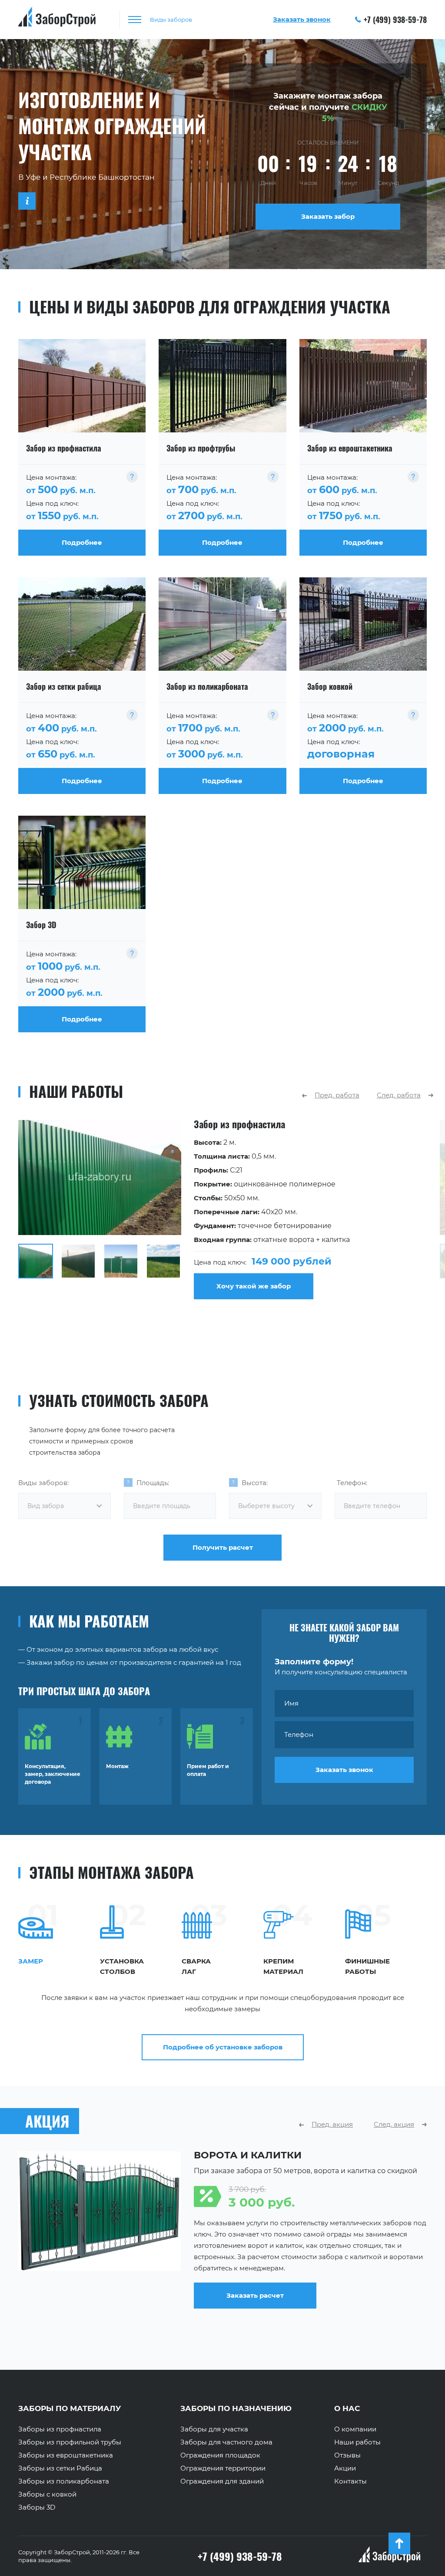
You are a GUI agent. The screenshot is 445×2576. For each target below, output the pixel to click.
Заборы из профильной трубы (70, 2442)
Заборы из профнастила (60, 2429)
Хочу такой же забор (254, 1286)
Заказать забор (328, 216)
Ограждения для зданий (222, 2481)
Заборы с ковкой (47, 2494)
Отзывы (347, 2455)
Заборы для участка (214, 2429)
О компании (355, 2429)
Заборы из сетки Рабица (60, 2468)
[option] (222, 1210)
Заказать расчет (255, 2313)
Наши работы (357, 2442)
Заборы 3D (37, 2507)
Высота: (255, 1483)
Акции (345, 2468)
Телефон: (352, 1483)
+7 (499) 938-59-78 (395, 20)
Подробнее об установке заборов (223, 2047)
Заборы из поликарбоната (64, 2481)
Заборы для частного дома (226, 2442)
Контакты (350, 2481)
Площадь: (153, 1483)
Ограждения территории (223, 2468)
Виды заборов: (43, 1483)
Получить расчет (223, 1547)
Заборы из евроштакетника (66, 2455)
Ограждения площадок (220, 2455)
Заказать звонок (344, 1770)
